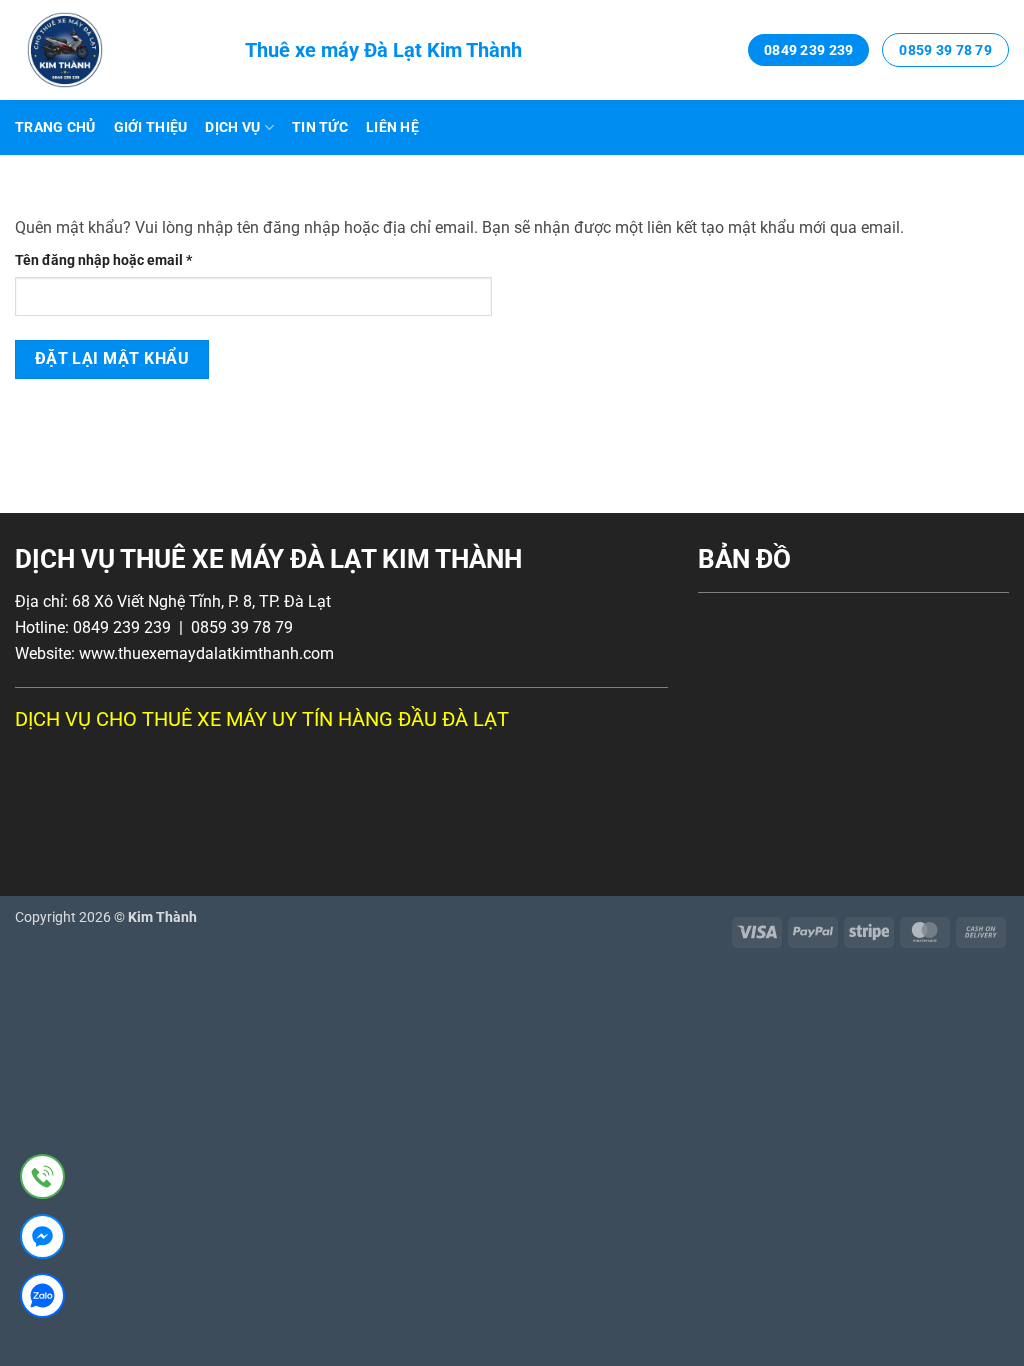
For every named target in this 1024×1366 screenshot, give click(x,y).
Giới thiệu (151, 127)
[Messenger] (42, 1240)
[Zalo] (42, 1299)
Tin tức (320, 127)
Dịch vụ (232, 127)
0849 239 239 (808, 50)
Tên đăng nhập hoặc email (118, 261)
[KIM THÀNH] (115, 50)
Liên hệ (392, 127)
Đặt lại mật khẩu (112, 359)
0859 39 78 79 (945, 50)
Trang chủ (55, 127)
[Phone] (42, 1180)
